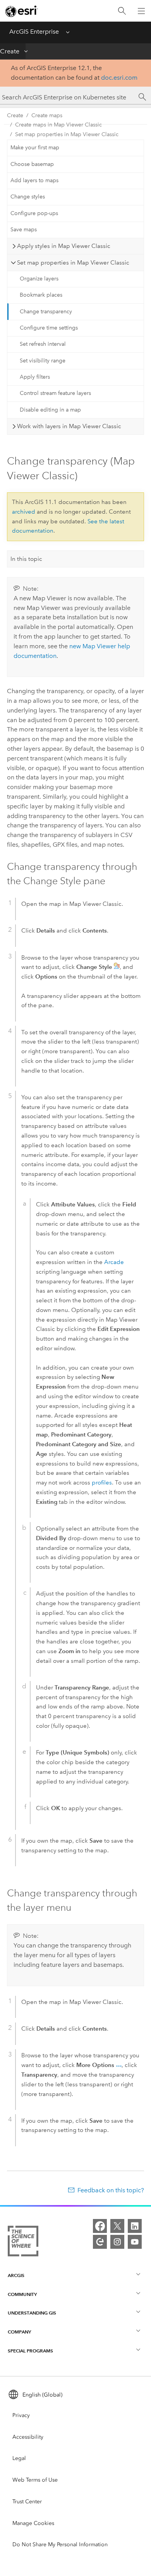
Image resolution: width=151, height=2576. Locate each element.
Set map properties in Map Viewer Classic (67, 134)
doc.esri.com (119, 78)
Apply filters (35, 377)
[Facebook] (100, 2226)
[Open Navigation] (141, 11)
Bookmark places (41, 295)
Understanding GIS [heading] (32, 2313)
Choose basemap (32, 164)
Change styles (28, 197)
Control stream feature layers (55, 393)
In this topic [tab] (26, 559)
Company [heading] (19, 2332)
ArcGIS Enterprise (34, 32)
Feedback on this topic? (111, 2190)
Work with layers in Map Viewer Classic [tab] (69, 426)
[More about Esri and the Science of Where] (23, 2243)
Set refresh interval (43, 344)
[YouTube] (135, 2242)
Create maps (47, 115)
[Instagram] (117, 2242)
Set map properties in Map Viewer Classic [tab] (73, 263)
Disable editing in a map (50, 410)
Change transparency (46, 312)
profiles (102, 1483)
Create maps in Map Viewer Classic (58, 125)
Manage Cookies (33, 2523)
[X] (117, 2226)
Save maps (24, 230)
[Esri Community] (100, 2242)
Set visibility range (43, 361)
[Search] (122, 11)
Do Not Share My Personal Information (60, 2544)
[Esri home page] (22, 11)
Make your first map (35, 148)
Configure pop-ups (34, 213)
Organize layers (39, 279)
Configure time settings (49, 328)
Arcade (114, 1262)
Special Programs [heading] (30, 2351)
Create (10, 51)
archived (24, 512)
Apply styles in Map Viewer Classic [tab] (64, 246)
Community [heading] (22, 2294)
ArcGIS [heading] (16, 2275)
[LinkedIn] (135, 2226)
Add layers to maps (34, 180)
